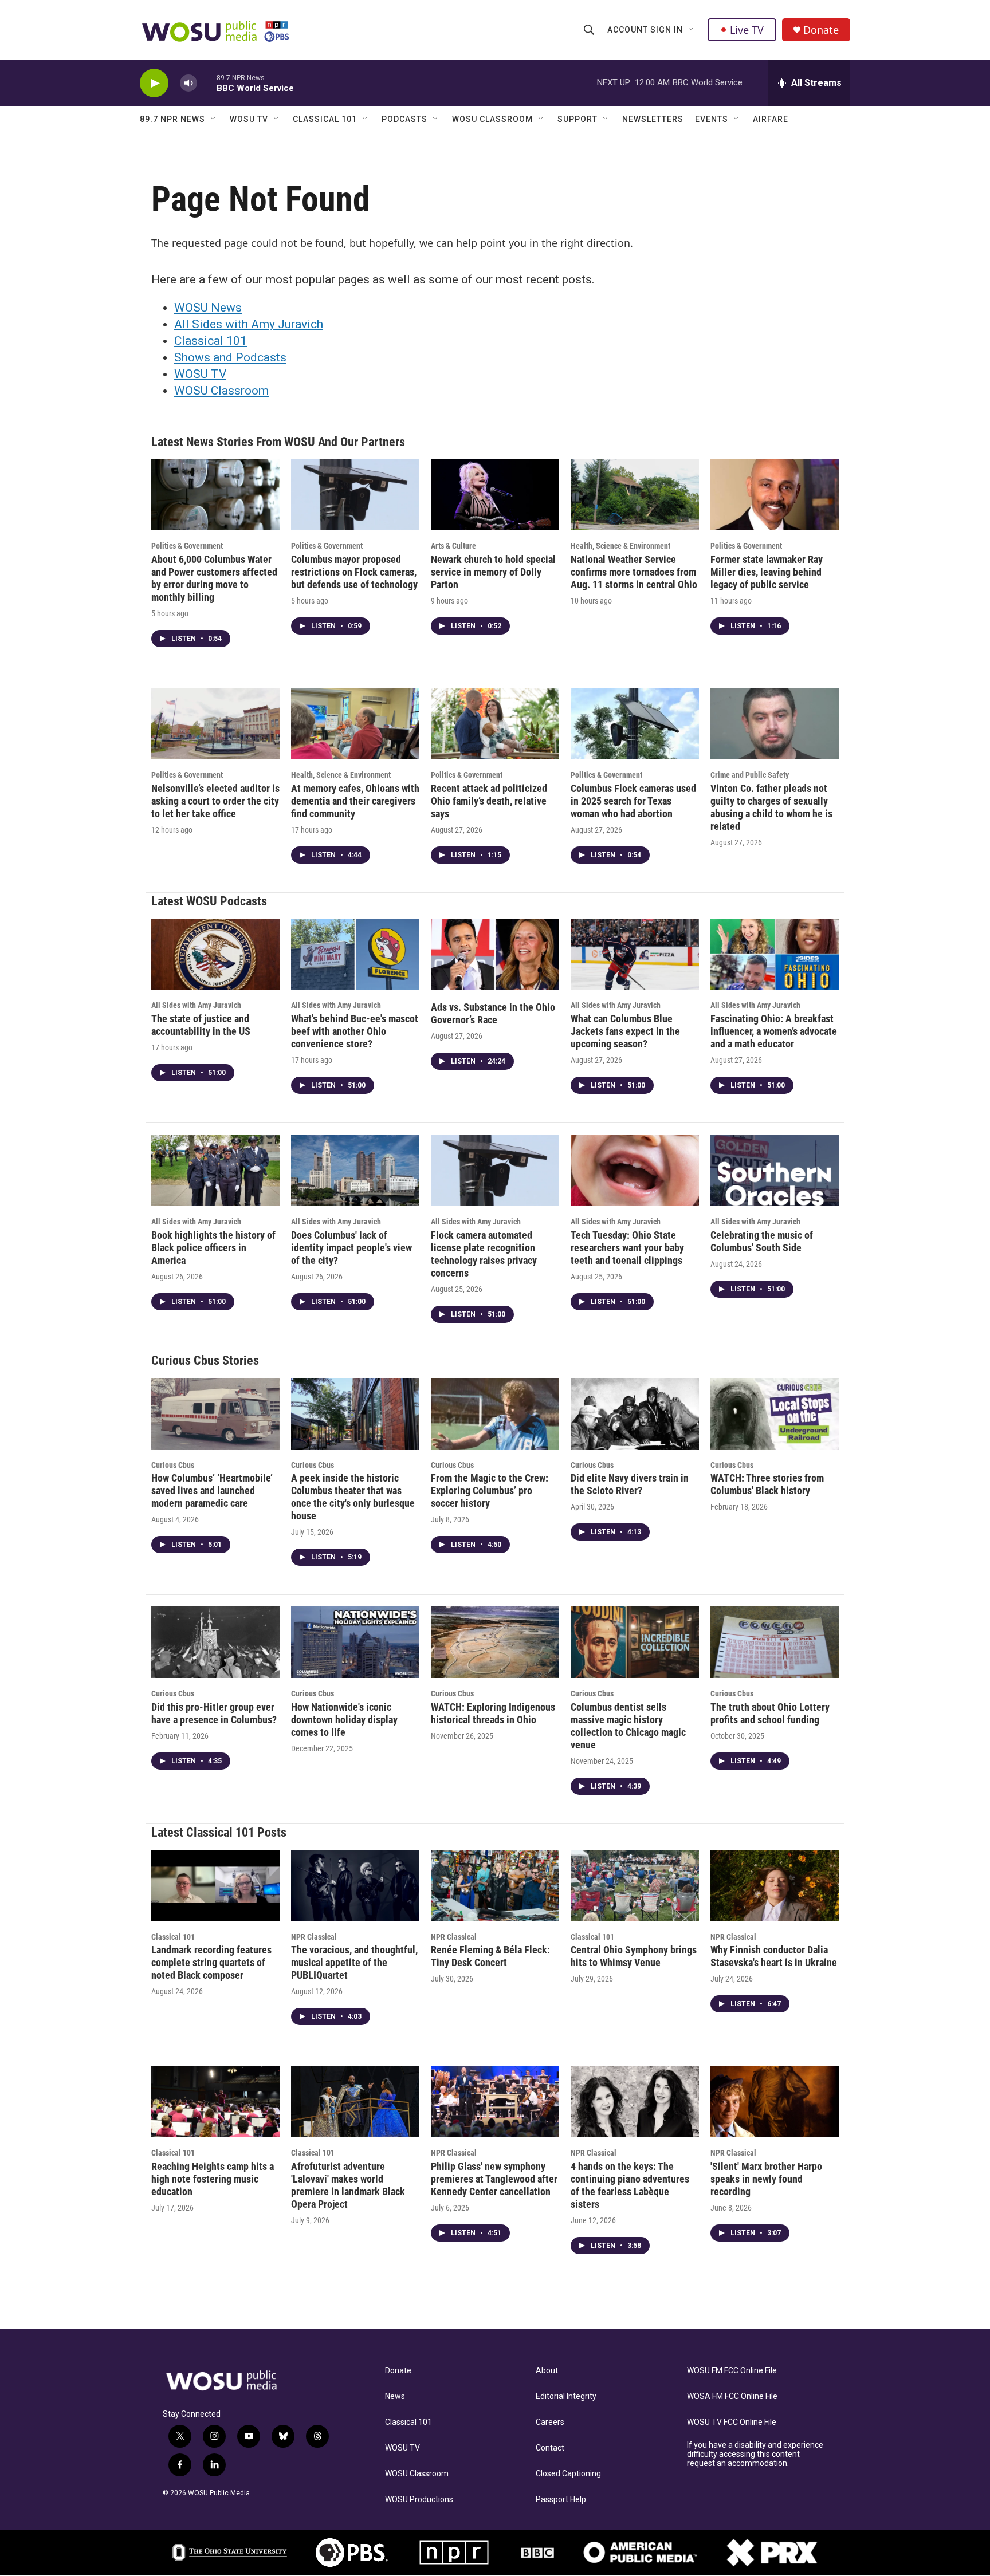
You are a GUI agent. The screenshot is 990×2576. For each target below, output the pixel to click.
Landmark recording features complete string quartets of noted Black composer (211, 1962)
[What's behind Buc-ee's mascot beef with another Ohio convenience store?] (355, 954)
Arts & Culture (453, 546)
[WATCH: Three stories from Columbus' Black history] (775, 1414)
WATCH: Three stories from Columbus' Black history (767, 1484)
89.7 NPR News (172, 119)
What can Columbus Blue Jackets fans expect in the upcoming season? (625, 1031)
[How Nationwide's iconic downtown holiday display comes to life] (355, 1642)
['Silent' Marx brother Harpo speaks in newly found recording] (775, 2102)
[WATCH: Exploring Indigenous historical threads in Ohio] (495, 1642)
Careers (550, 2422)
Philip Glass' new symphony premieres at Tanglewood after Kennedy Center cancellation (494, 2179)
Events (712, 119)
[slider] (207, 83)
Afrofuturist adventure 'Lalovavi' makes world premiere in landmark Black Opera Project (348, 2185)
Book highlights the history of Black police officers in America (213, 1248)
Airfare (771, 119)
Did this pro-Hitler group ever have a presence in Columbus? (214, 1713)
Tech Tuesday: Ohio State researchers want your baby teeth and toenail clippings (627, 1248)
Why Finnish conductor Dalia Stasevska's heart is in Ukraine (774, 1956)
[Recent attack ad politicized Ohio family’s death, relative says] (495, 724)
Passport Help (561, 2500)
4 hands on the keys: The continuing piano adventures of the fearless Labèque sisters (630, 2185)
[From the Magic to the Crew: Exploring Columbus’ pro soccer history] (495, 1414)
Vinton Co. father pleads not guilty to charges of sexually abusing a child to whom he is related (771, 807)
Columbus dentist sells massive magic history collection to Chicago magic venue (628, 1726)
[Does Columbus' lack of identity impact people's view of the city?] (355, 1170)
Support (577, 119)
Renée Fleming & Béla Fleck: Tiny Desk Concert (490, 1956)
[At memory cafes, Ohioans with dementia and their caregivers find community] (355, 724)
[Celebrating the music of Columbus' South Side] (775, 1170)
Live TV (747, 30)
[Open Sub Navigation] (692, 30)
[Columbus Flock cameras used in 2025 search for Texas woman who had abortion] (635, 724)
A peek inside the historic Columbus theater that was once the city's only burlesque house (353, 1497)
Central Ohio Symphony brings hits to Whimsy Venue (634, 1956)
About (547, 2371)
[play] (154, 83)
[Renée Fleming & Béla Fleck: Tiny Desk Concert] (495, 1886)
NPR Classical (314, 1937)
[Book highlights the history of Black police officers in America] (215, 1170)
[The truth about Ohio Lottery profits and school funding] (775, 1642)
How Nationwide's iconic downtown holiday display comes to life (344, 1720)
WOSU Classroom (492, 119)
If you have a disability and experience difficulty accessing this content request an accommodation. (755, 2454)
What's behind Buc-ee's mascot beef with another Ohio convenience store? (355, 1031)
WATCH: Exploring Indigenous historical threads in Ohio (493, 1713)
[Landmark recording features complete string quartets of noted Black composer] (215, 1886)
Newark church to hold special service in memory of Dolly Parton (493, 572)
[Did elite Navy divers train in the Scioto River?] (635, 1414)
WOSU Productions (419, 2500)
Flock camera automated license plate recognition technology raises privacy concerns (484, 1254)
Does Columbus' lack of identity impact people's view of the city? (351, 1248)
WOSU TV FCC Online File (732, 2422)
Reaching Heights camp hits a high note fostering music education (213, 2179)
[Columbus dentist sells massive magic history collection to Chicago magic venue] (635, 1642)
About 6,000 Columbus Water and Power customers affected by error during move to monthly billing (214, 578)
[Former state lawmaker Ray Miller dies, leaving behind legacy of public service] (775, 495)
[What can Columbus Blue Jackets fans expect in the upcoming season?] (635, 954)
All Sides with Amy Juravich (249, 324)
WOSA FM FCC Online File (732, 2396)
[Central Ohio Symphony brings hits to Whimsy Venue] (635, 1886)
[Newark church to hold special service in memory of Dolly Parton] (495, 495)
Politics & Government (187, 546)
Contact (550, 2448)
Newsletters (653, 119)
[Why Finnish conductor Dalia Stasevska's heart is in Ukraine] (775, 1886)
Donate (821, 30)
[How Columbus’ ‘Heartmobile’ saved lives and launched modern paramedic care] (215, 1414)
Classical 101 (325, 119)
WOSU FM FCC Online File (732, 2371)
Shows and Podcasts (230, 357)
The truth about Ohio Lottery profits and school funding (770, 1713)
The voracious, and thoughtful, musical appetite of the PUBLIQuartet (354, 1962)
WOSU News (208, 308)
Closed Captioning (568, 2474)
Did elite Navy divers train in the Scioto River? (630, 1484)
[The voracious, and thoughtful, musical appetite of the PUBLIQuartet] (355, 1886)
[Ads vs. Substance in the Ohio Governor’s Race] (495, 954)
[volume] (188, 83)
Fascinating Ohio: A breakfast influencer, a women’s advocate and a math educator (774, 1031)
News (395, 2396)
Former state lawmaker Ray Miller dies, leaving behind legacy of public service (767, 572)
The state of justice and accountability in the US (201, 1025)
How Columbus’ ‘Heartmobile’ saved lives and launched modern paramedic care (212, 1490)
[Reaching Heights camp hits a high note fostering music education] (215, 2102)
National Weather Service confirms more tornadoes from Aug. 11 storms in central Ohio (634, 572)
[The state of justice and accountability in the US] (215, 954)
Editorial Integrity (566, 2396)
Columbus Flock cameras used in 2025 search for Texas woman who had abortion (633, 801)
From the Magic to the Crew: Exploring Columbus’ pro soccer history (490, 1490)
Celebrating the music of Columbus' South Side (762, 1241)
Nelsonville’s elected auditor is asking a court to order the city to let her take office (215, 801)
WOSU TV (249, 119)
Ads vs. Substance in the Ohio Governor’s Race (493, 1013)
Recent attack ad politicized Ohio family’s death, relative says (489, 801)
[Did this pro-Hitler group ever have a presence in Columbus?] (215, 1642)
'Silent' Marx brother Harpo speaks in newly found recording (766, 2179)
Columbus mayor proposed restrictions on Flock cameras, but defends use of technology (354, 572)
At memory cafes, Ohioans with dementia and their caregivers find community (355, 801)
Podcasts (404, 119)
